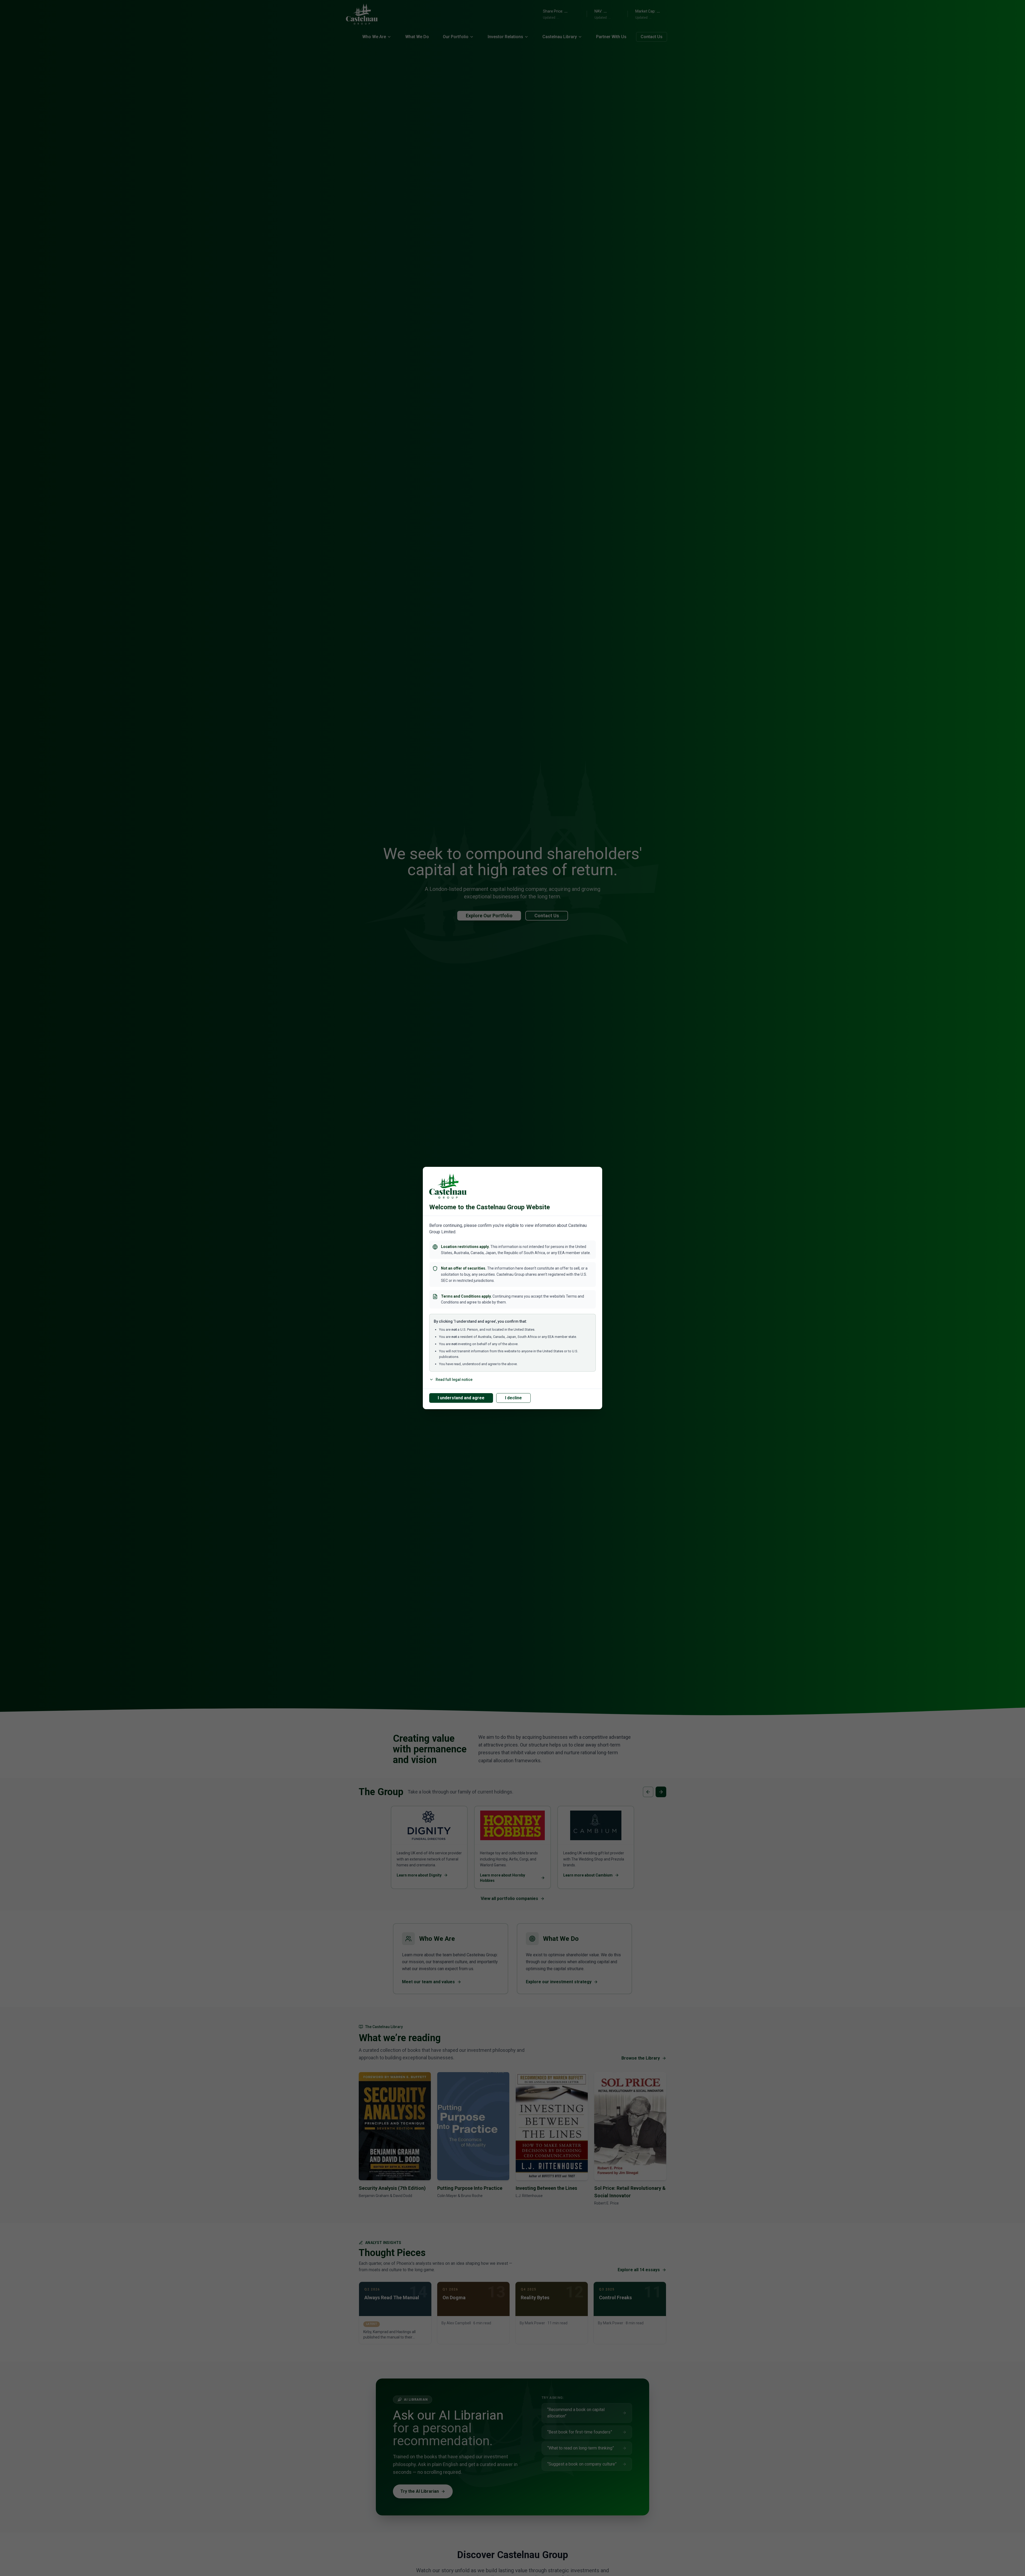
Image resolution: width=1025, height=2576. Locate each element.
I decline (513, 1398)
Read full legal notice (454, 1380)
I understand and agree (461, 1398)
